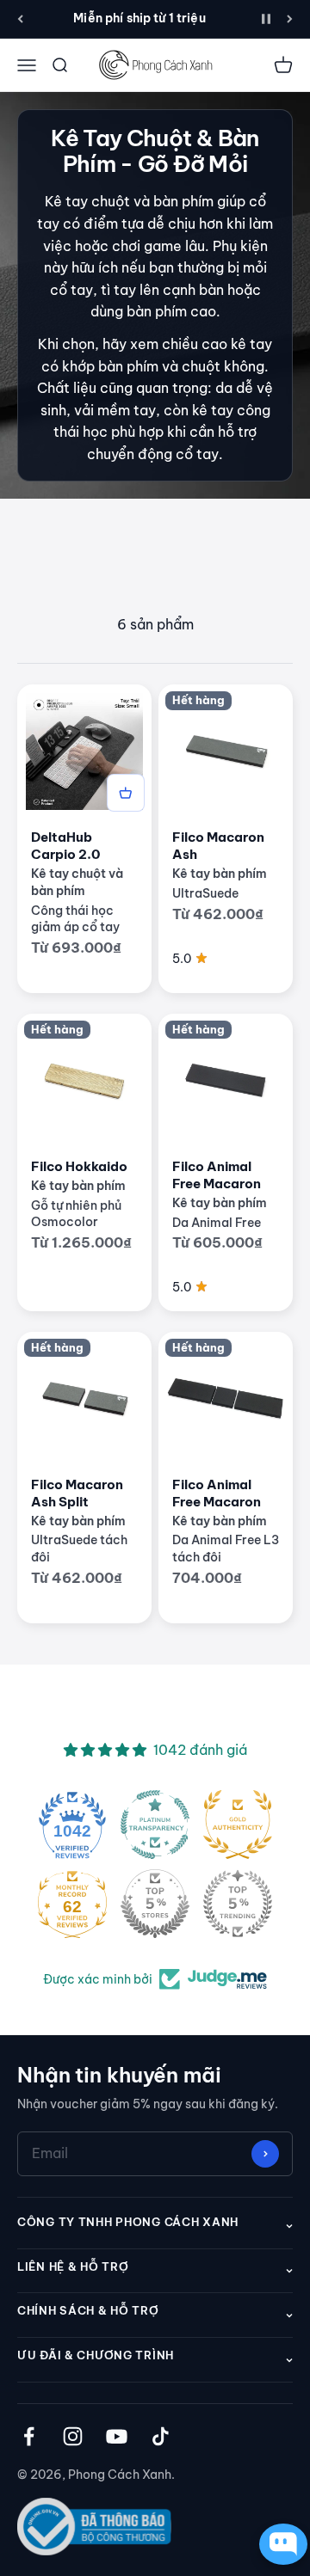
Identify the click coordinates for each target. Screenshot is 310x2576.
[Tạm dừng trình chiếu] (266, 19)
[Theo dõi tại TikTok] (161, 2436)
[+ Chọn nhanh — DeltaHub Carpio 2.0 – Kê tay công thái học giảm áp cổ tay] (126, 793)
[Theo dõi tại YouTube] (117, 2436)
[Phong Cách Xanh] (155, 65)
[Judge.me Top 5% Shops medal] (155, 1904)
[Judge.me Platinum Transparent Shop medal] (155, 1825)
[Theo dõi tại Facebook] (29, 2436)
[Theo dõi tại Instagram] (73, 2436)
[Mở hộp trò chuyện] (279, 2544)
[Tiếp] (290, 19)
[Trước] (20, 19)
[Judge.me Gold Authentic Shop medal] (238, 1825)
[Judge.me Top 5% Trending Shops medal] (238, 1904)
